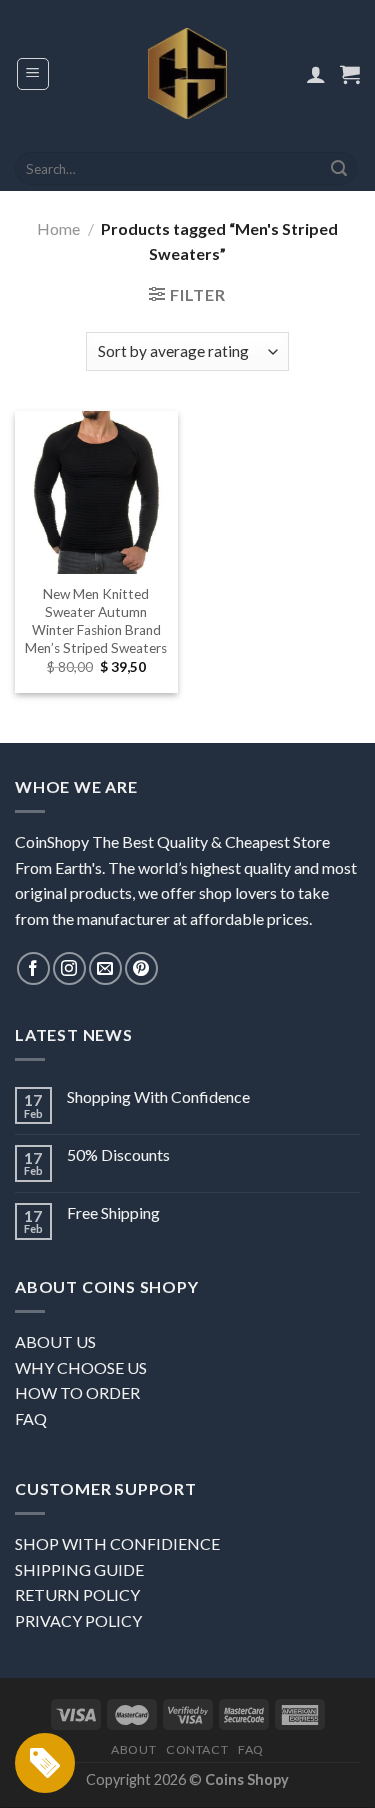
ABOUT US (55, 1341)
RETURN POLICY (77, 1594)
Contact (197, 1749)
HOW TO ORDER (77, 1392)
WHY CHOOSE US (81, 1367)
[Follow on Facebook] (33, 968)
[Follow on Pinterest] (141, 968)
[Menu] (33, 74)
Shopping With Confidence (158, 1096)
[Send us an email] (105, 968)
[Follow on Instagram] (69, 968)
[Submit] (339, 169)
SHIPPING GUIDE (79, 1569)
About (133, 1749)
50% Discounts (118, 1154)
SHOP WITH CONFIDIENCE (117, 1543)
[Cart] (350, 74)
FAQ (31, 1418)
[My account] (316, 74)
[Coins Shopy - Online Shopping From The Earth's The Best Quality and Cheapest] (187, 73)
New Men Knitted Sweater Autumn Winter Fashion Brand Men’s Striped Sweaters (96, 620)
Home (58, 228)
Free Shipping (113, 1212)
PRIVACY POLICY (78, 1620)
